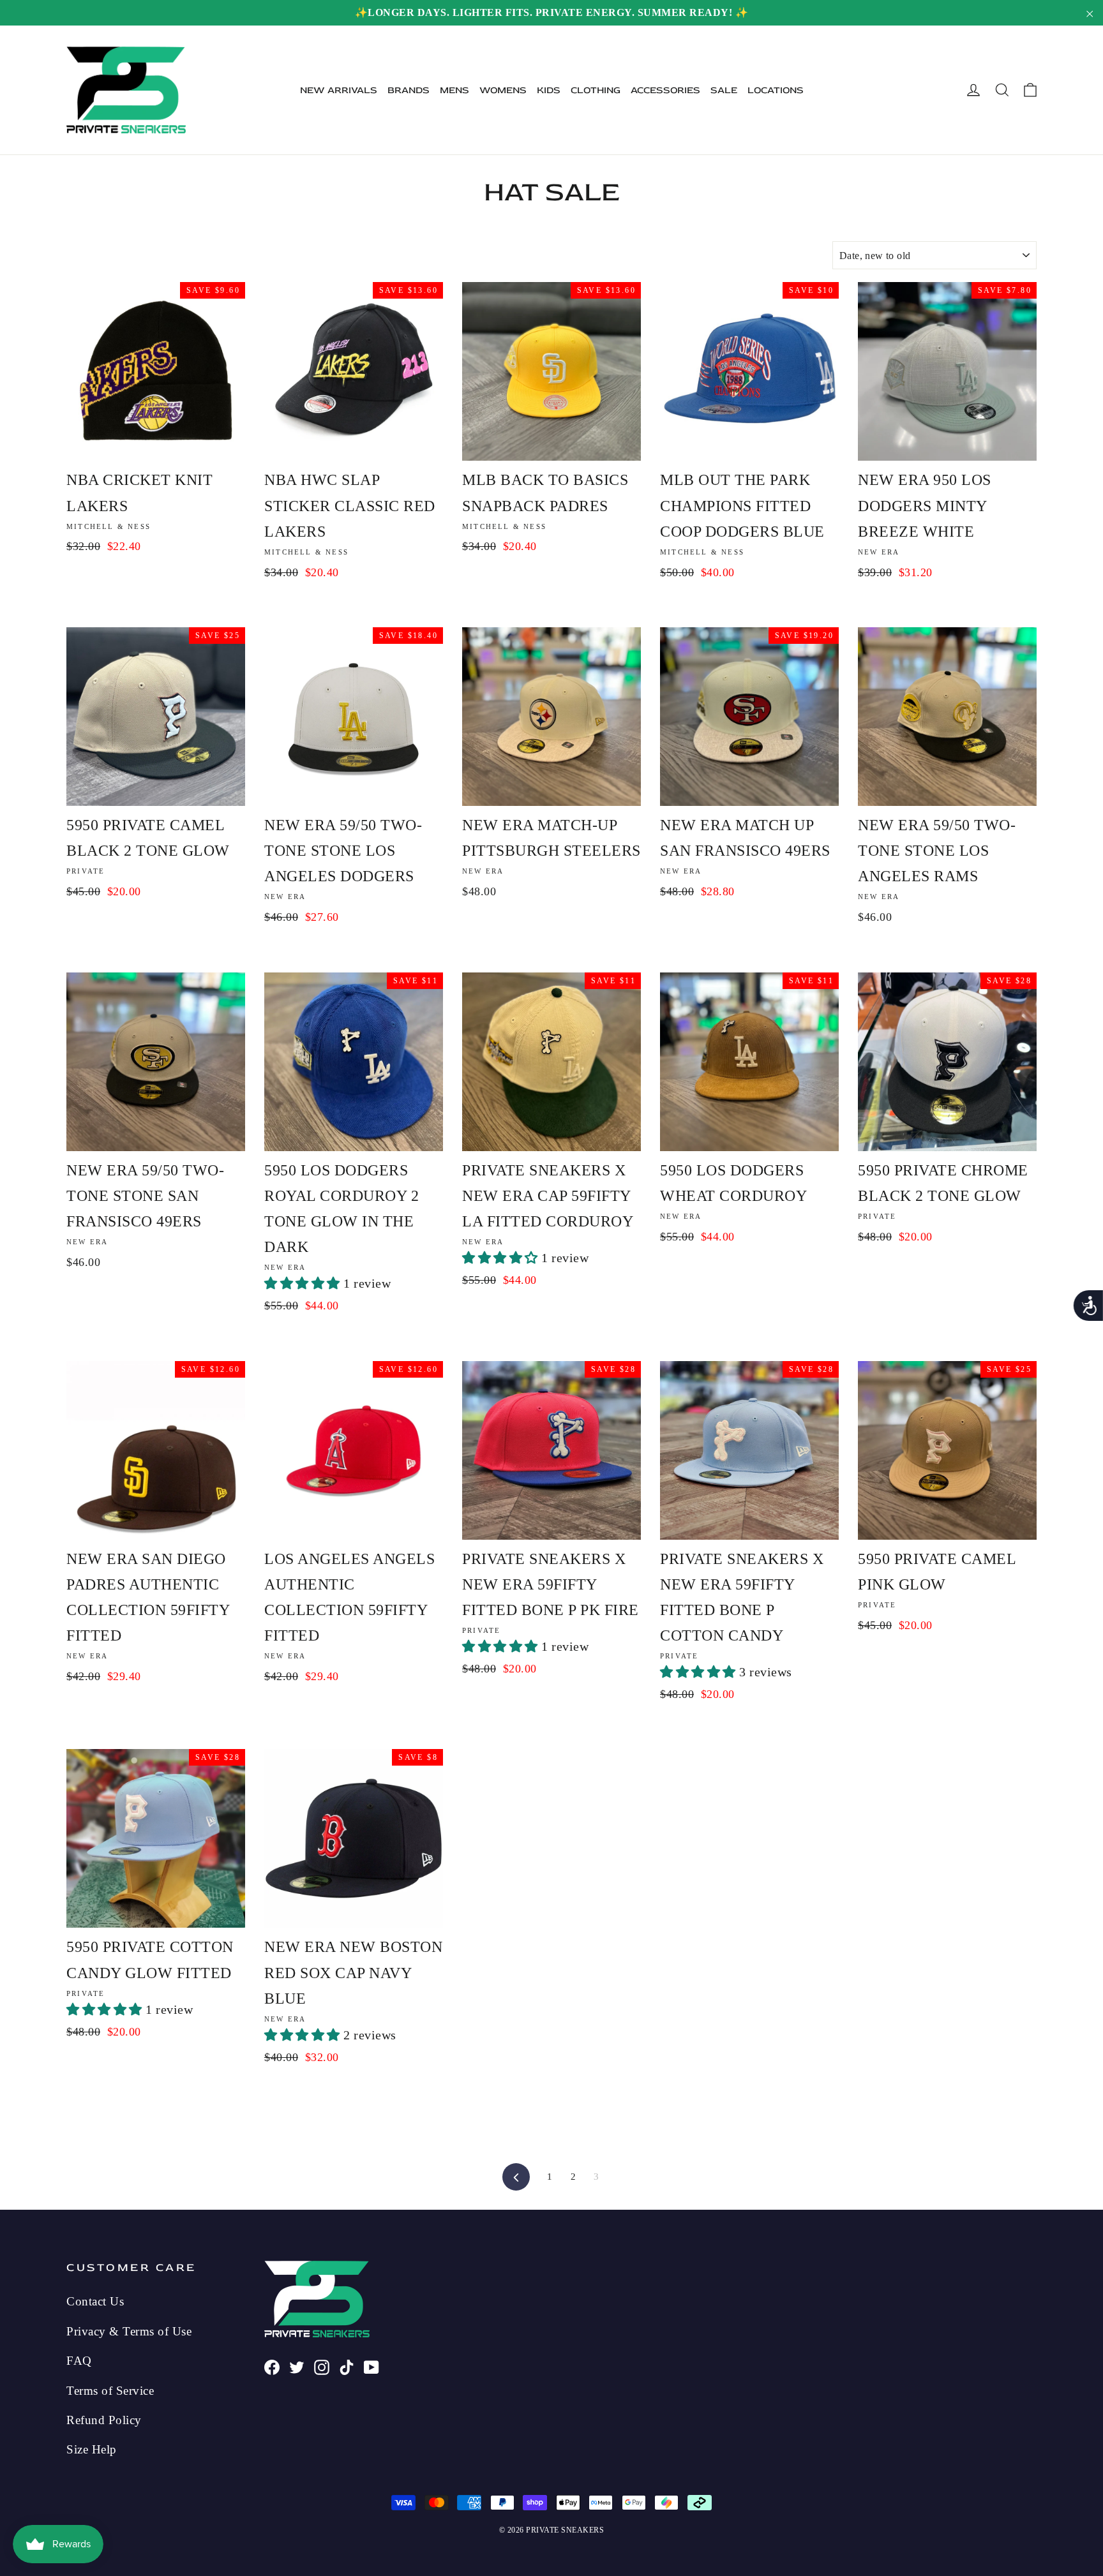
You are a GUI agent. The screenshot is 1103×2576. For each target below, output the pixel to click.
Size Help (92, 2449)
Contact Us (95, 2301)
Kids (549, 90)
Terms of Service (110, 2391)
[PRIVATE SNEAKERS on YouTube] (371, 2366)
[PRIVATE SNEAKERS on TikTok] (347, 2366)
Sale (724, 90)
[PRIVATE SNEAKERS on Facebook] (272, 2366)
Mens (454, 90)
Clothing (596, 90)
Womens (503, 90)
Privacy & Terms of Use (129, 2331)
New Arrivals (339, 90)
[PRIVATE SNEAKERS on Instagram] (322, 2366)
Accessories (665, 90)
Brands (409, 90)
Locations (776, 90)
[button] (304, 1283)
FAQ (79, 2361)
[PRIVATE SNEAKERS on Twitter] (297, 2366)
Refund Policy (104, 2420)
